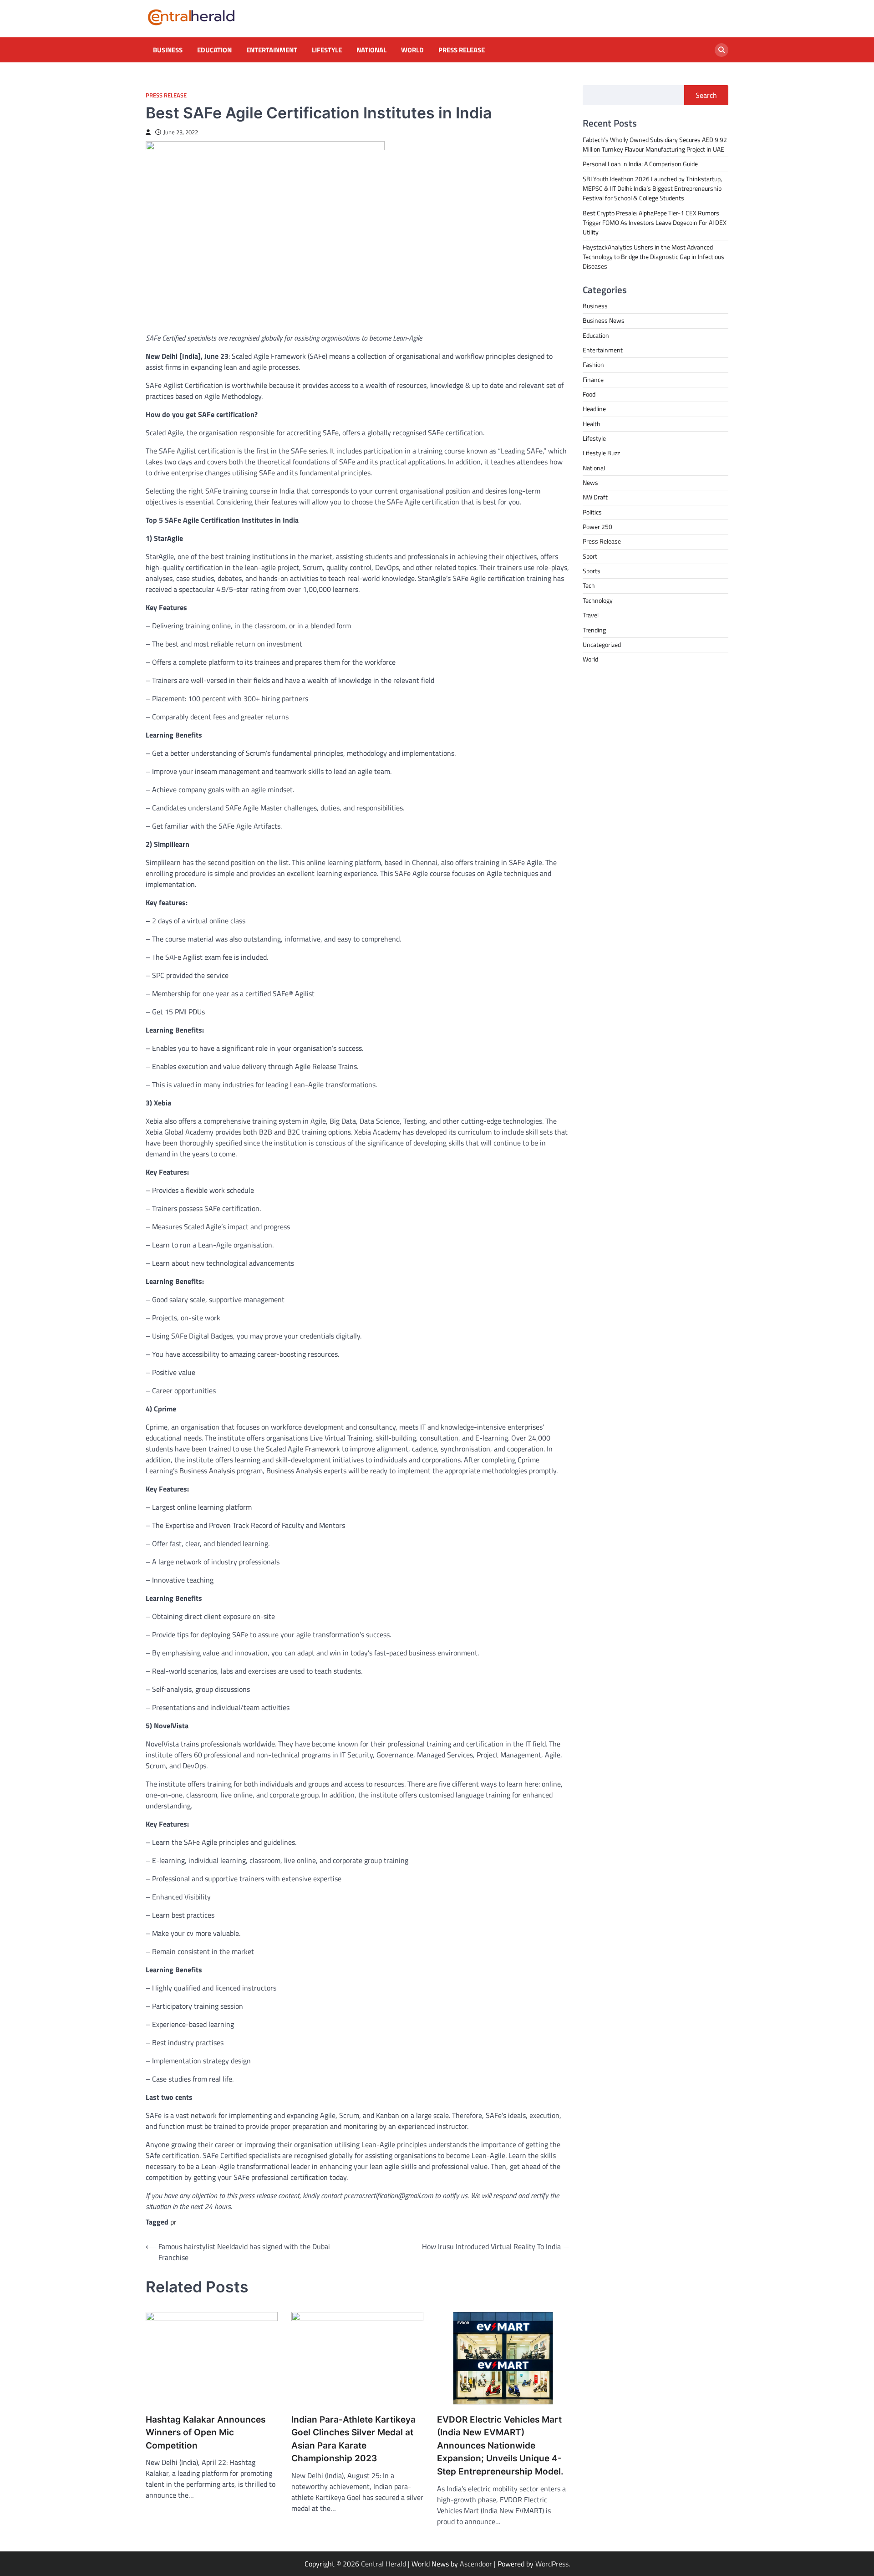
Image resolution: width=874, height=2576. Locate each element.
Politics (592, 512)
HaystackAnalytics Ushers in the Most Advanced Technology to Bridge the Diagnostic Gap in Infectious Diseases (653, 257)
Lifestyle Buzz (601, 453)
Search (706, 95)
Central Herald (384, 2564)
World (412, 50)
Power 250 (597, 527)
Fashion (593, 365)
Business (168, 50)
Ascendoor (476, 2564)
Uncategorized (602, 645)
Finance (593, 380)
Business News (604, 321)
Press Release (462, 50)
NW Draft (595, 497)
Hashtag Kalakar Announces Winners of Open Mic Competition (206, 2433)
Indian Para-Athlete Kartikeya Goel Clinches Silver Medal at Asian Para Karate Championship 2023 (353, 2439)
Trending (594, 630)
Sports (592, 571)
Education (214, 50)
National (371, 50)
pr (173, 2222)
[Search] (722, 50)
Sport (590, 556)
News (590, 483)
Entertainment (272, 50)
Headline (594, 409)
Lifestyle (327, 50)
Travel (591, 615)
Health (592, 424)
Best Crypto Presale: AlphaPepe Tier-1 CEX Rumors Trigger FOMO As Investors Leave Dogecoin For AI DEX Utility (655, 223)
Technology (598, 601)
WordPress (552, 2564)
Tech (589, 586)
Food (589, 394)
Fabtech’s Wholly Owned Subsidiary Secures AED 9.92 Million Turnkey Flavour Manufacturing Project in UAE (655, 145)
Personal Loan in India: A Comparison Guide (641, 164)
